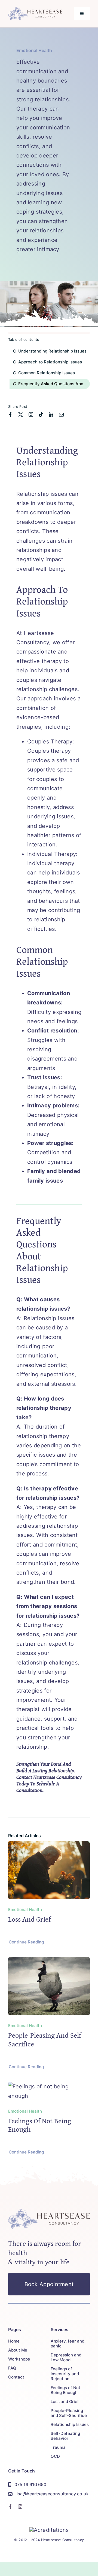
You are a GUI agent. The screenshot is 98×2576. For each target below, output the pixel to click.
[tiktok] (41, 414)
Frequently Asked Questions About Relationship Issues (54, 384)
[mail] (61, 414)
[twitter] (21, 414)
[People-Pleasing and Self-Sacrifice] (49, 1962)
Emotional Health (34, 50)
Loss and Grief (29, 1919)
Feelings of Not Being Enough (40, 2125)
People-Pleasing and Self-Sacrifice (46, 2039)
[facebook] (10, 414)
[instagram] (31, 414)
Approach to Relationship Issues (50, 362)
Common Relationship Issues (47, 373)
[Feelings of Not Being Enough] (49, 2086)
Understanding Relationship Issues (52, 351)
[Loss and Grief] (49, 1846)
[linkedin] (51, 414)
